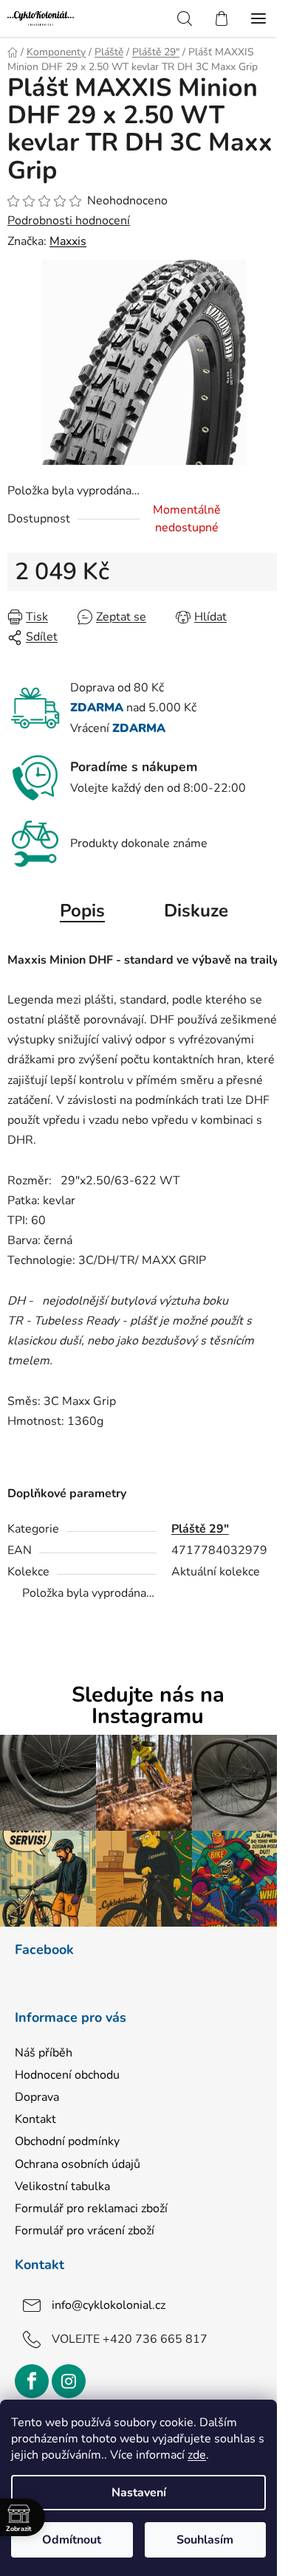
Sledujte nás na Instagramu (148, 1706)
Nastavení (139, 2493)
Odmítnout (72, 2540)
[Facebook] (32, 2381)
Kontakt (35, 2119)
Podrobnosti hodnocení (69, 221)
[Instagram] (69, 2381)
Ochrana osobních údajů (78, 2164)
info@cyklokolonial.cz (109, 2305)
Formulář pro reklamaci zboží (91, 2209)
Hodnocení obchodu (67, 2075)
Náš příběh (44, 2053)
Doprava (37, 2097)
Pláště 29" (200, 1529)
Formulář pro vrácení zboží (85, 2231)
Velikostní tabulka (62, 2186)
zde (197, 2455)
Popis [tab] (82, 911)
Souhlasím (205, 2540)
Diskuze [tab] (196, 911)
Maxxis (68, 241)
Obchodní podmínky (67, 2141)
